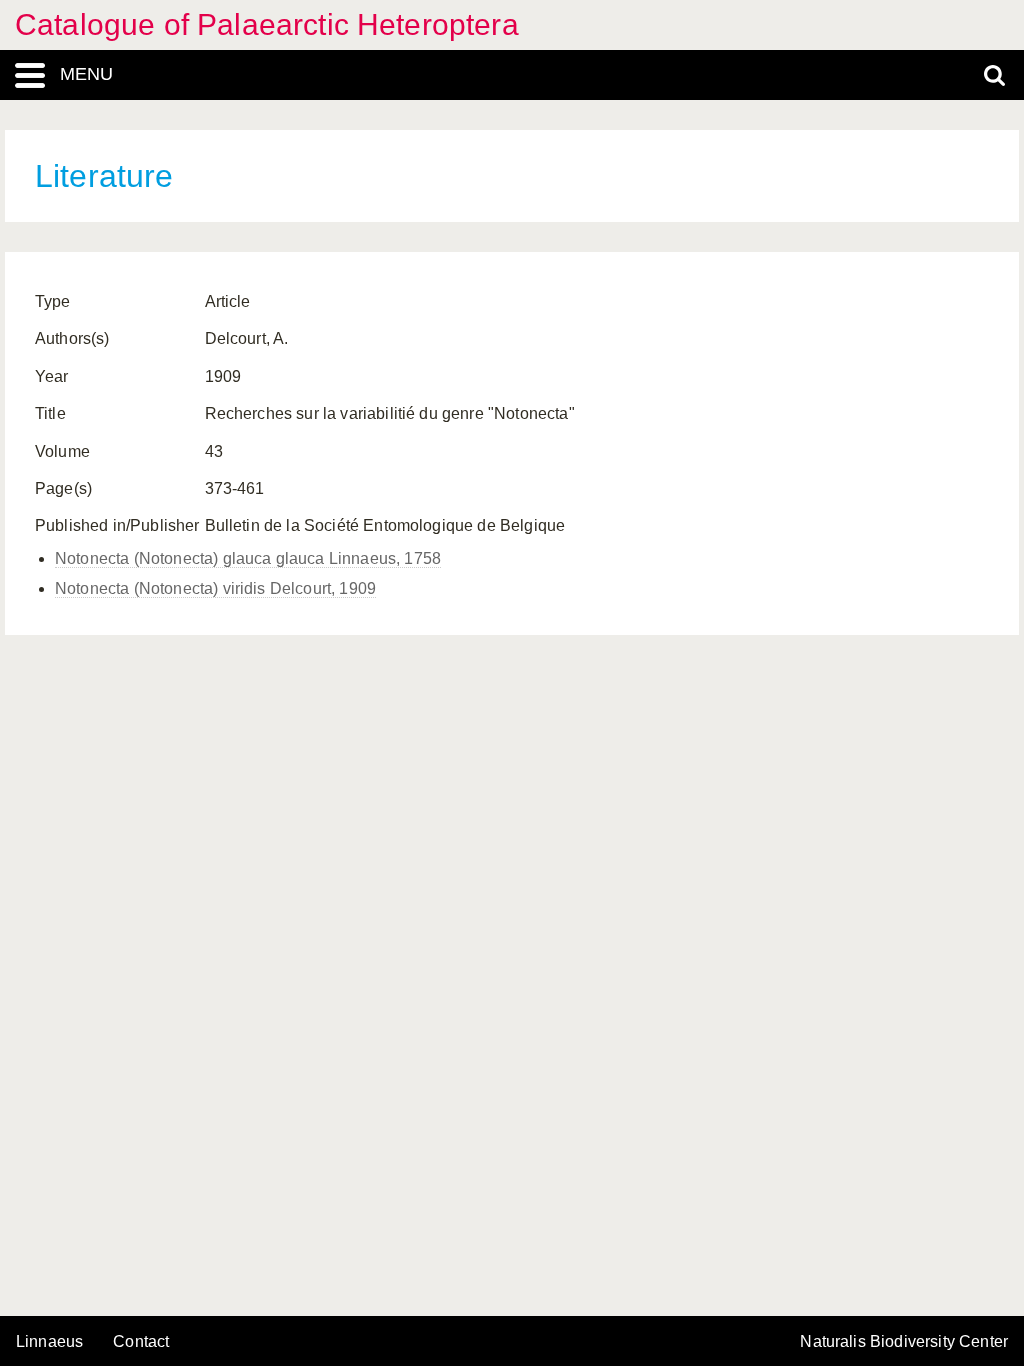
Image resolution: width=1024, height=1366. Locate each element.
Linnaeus (49, 1342)
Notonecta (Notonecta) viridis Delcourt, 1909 (215, 588)
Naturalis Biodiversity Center (904, 1342)
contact (141, 1341)
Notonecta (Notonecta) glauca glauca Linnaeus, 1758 (248, 558)
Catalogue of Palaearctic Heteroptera (267, 24)
